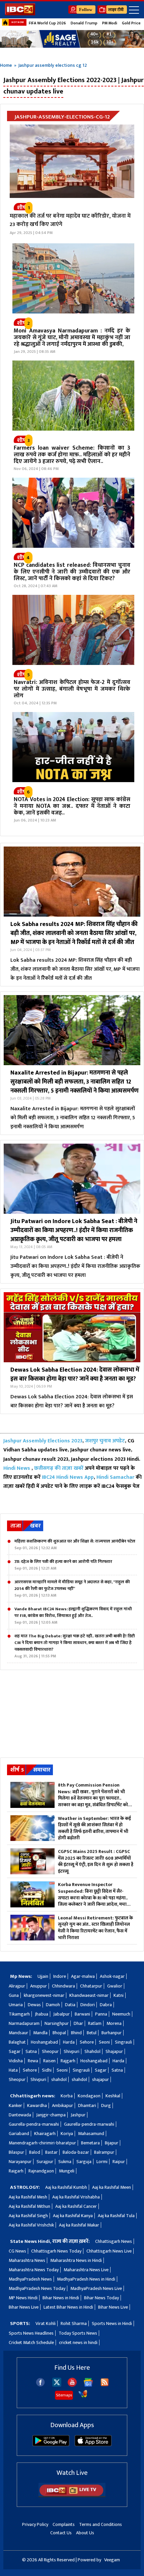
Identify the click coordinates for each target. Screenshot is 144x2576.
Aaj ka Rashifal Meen (112, 2187)
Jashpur (78, 2115)
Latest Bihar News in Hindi (68, 2307)
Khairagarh (45, 2134)
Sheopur (50, 2051)
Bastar (51, 2152)
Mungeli (67, 2171)
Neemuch (121, 2014)
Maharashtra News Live (86, 2270)
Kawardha (37, 2105)
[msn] (83, 2397)
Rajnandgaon (41, 2171)
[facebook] (40, 2385)
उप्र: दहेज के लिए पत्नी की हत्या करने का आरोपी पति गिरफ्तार (63, 1565)
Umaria (16, 2005)
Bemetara (90, 2143)
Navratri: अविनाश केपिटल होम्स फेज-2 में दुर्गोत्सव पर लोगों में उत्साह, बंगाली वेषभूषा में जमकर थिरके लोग (72, 689)
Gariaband (19, 2134)
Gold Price (131, 23)
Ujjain (43, 1976)
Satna (31, 2051)
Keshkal (113, 2096)
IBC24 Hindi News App (68, 1477)
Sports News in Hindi (112, 2323)
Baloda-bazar (76, 2152)
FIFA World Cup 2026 (47, 23)
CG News (17, 2251)
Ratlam (95, 2023)
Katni (119, 1995)
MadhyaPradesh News (30, 2279)
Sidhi (47, 2070)
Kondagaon (89, 2096)
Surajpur (45, 2162)
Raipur (119, 2162)
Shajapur (114, 2051)
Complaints (64, 2524)
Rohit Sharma (74, 2323)
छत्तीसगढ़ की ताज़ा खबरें (59, 1468)
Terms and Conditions (100, 2524)
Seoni (104, 2042)
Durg (106, 2105)
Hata (13, 2070)
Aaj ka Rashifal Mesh (28, 2197)
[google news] (88, 2385)
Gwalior (115, 1986)
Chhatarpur (91, 1986)
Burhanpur (112, 2033)
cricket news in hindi (78, 2343)
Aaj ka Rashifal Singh (28, 2216)
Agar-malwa (83, 1976)
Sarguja (84, 2162)
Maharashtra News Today (34, 2270)
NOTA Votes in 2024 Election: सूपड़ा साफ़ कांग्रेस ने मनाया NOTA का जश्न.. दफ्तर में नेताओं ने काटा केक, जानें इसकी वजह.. (72, 806)
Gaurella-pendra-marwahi (34, 2124)
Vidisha (16, 2061)
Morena (114, 2023)
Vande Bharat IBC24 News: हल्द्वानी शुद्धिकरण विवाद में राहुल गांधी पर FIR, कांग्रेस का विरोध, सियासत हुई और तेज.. (73, 1616)
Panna (101, 2014)
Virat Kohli (46, 2323)
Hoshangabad (44, 2042)
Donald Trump (84, 23)
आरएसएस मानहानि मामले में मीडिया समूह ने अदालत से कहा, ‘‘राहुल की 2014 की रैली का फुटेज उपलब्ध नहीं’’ (72, 1589)
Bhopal (59, 2033)
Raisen (49, 2061)
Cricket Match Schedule (31, 2343)
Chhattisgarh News (114, 2241)
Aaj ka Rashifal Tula (116, 2216)
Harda (69, 2042)
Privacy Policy (35, 2524)
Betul (92, 2033)
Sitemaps (64, 2395)
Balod (35, 2152)
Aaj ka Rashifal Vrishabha (76, 2197)
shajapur (100, 2079)
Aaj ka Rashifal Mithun (29, 2206)
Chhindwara (63, 1986)
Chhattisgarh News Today (56, 2251)
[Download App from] (51, 2445)
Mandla (40, 2033)
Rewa (33, 2061)
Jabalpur (61, 2014)
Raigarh (16, 2171)
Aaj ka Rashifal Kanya (73, 2216)
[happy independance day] (72, 39)
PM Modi (110, 23)
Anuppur (39, 1986)
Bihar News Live (24, 2307)
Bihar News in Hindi (61, 2298)
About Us (85, 2533)
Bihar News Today (101, 2298)
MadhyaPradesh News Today (37, 2288)
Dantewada (20, 2115)
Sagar (15, 2051)
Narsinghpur (57, 2023)
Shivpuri (71, 2051)
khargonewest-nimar (44, 1995)
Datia (70, 2005)
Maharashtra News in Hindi (76, 2260)
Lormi (102, 2162)
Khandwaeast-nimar (89, 1995)
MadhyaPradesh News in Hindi (86, 2279)
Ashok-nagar (112, 1976)
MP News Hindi (23, 2298)
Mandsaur (18, 2033)
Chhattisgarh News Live (109, 2251)
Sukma (65, 2162)
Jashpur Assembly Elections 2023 (43, 1441)
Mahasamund (91, 2134)
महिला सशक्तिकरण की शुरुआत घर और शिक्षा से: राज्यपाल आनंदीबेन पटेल (75, 1545)
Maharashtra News (27, 2260)
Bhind (76, 2033)
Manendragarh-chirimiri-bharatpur (42, 2143)
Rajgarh (68, 2061)
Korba (67, 2096)
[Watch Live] (72, 2496)
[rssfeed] (105, 2385)
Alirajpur (17, 1986)
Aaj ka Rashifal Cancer (76, 2206)
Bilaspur (16, 2152)
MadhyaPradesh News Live (96, 2288)
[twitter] (57, 2385)
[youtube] (72, 2385)
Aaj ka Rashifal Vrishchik (31, 2225)
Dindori (88, 2005)
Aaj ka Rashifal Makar (79, 2225)
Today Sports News (78, 2333)
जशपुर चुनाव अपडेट (105, 1441)
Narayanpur (20, 2162)
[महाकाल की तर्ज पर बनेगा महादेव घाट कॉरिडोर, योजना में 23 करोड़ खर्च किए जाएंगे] (72, 161)
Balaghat (17, 2042)
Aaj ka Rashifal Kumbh (66, 2187)
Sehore (87, 2042)
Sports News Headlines (31, 2333)
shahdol (59, 2079)
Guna (14, 1995)
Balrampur (104, 2152)
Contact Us (61, 2533)
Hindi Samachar (115, 1477)
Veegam (112, 2560)
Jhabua (42, 2014)
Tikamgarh (19, 2014)
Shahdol (92, 2051)
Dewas (34, 2005)
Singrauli (123, 2042)
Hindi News (17, 1468)
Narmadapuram (24, 2023)
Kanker (15, 2105)
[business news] (73, 312)
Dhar (78, 2023)
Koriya (67, 2134)
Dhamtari (87, 2105)
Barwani (82, 2014)
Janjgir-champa (51, 2115)
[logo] (20, 14)
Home (6, 65)
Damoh (53, 2005)
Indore (60, 1976)
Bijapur (112, 2143)
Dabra (106, 2005)
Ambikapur (62, 2105)
